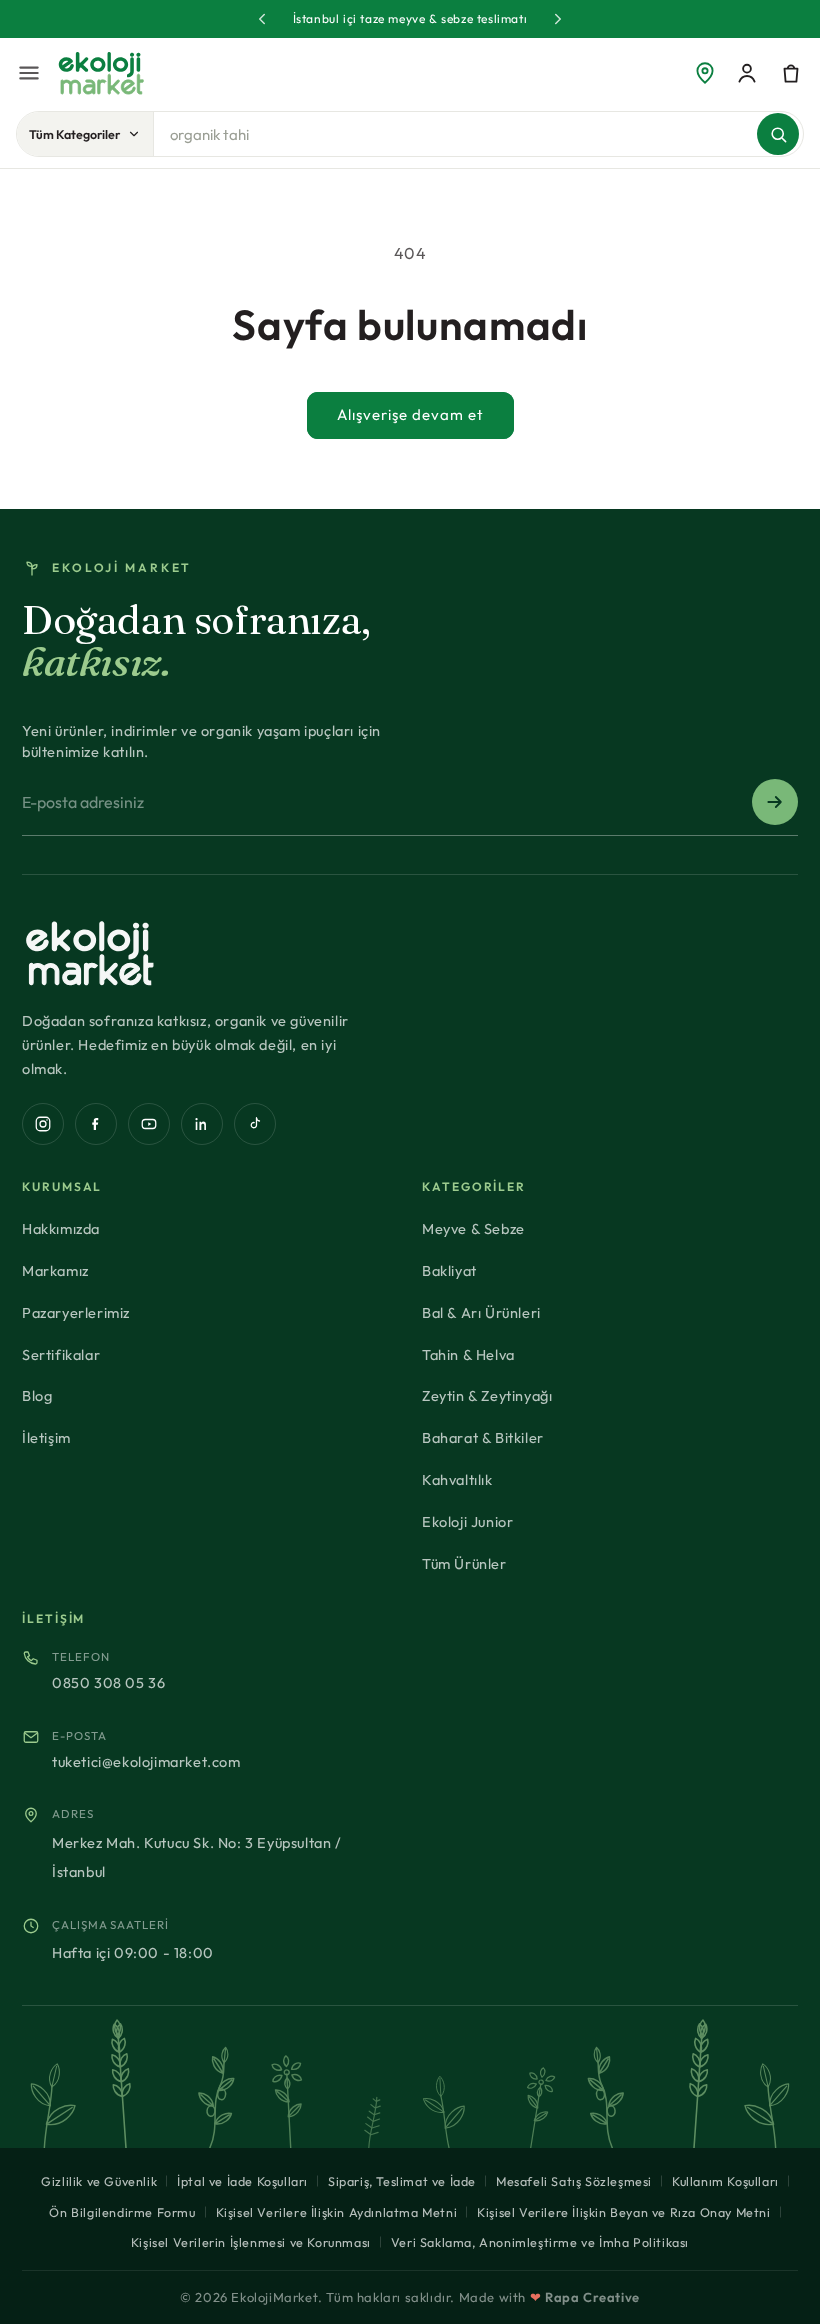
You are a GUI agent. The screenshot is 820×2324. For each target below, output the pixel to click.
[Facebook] (96, 1124)
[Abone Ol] (775, 802)
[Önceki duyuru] (262, 19)
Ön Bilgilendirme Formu (122, 2212)
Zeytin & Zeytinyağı (487, 1395)
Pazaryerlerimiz (76, 1312)
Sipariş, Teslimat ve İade (402, 2181)
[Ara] (778, 134)
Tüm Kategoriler (74, 134)
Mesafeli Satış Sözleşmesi (574, 2181)
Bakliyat (449, 1270)
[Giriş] (747, 73)
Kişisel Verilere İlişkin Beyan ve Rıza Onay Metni (623, 2212)
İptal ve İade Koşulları (242, 2181)
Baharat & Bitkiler (483, 1437)
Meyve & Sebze (473, 1228)
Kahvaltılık (457, 1479)
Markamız (55, 1270)
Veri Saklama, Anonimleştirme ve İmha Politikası (540, 2242)
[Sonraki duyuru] (558, 19)
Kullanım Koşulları (725, 2181)
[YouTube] (149, 1124)
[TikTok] (255, 1124)
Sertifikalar (61, 1354)
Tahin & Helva (468, 1354)
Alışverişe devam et (410, 414)
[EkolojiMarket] (101, 73)
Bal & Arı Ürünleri (481, 1312)
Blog (37, 1395)
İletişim (46, 1437)
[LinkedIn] (202, 1124)
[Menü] (29, 73)
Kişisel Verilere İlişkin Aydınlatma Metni (337, 2212)
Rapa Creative (592, 2297)
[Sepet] (791, 73)
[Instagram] (43, 1124)
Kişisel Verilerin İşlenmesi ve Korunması (251, 2242)
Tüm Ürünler (464, 1563)
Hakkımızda (61, 1228)
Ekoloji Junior (467, 1521)
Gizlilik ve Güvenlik (99, 2181)
